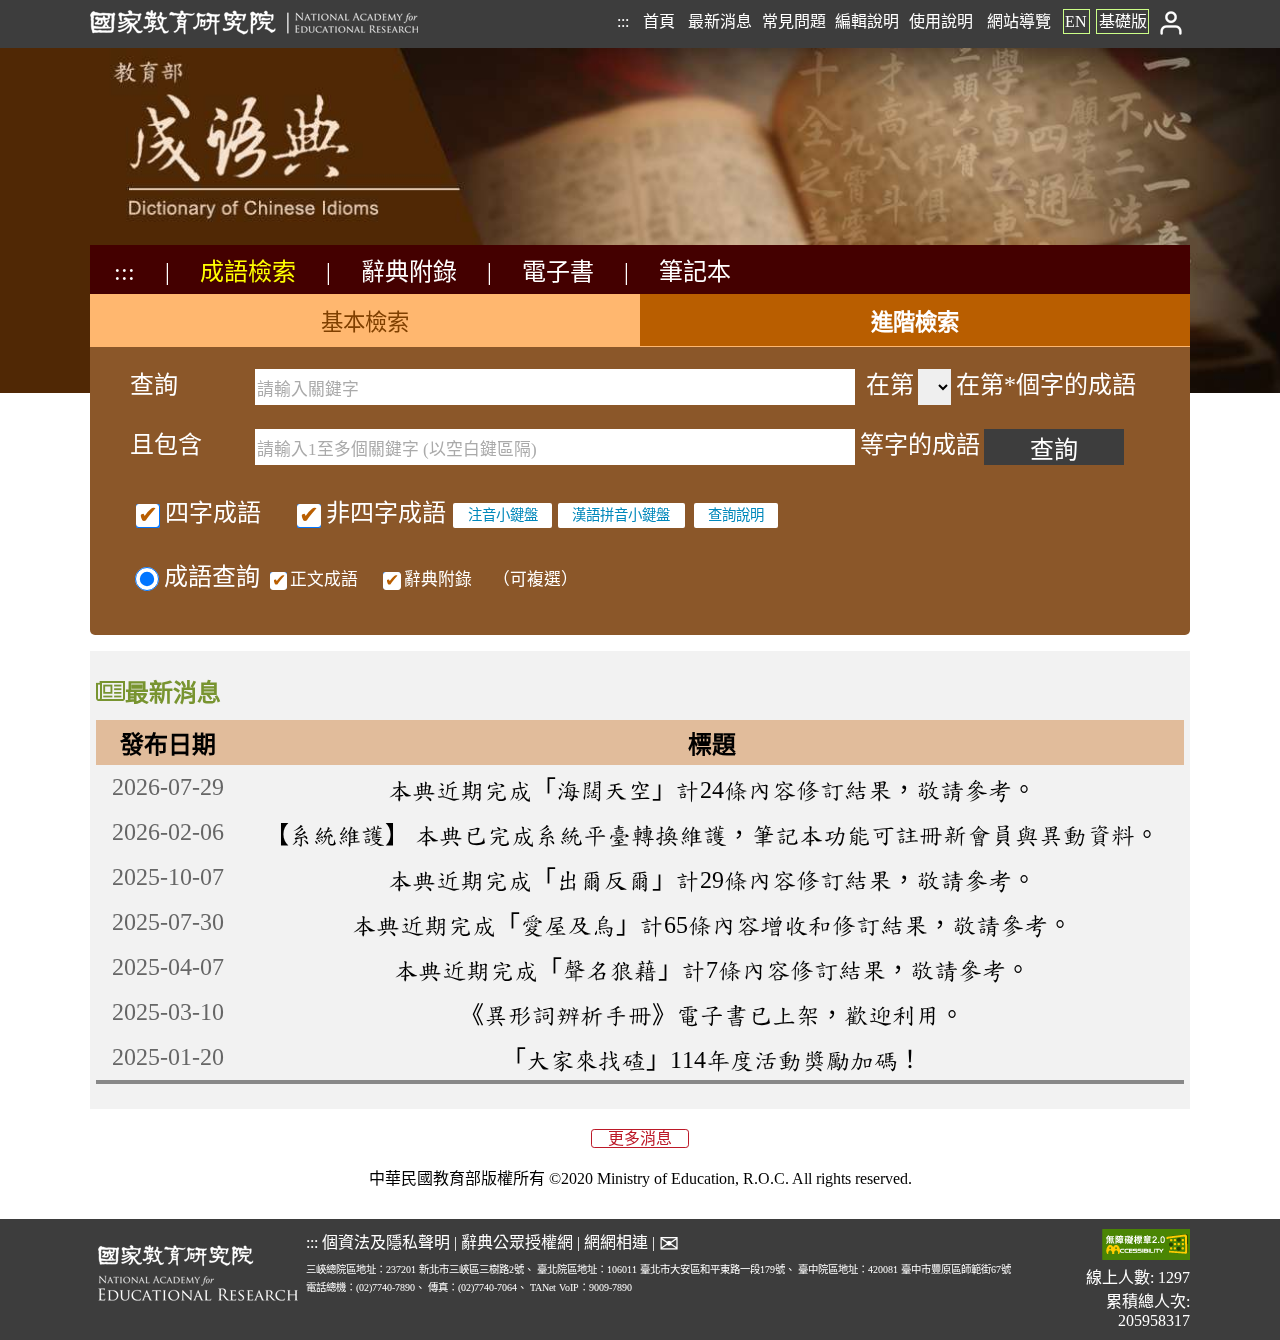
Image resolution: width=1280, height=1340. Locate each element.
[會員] (1171, 21)
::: (623, 21)
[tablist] (640, 320)
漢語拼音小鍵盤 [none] (621, 515)
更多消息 (640, 1138)
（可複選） (434, 579)
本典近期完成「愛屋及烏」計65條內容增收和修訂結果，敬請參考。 (712, 925)
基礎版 (1123, 21)
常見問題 (794, 21)
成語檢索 (248, 272)
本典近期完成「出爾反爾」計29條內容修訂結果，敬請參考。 (712, 880)
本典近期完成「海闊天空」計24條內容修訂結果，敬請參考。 (712, 790)
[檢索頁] (190, 242)
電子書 (558, 272)
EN (1076, 21)
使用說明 (941, 21)
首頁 (659, 21)
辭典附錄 (409, 272)
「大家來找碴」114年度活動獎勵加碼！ (712, 1060)
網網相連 (616, 1242)
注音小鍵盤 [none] (503, 515)
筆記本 (695, 272)
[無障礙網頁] (1146, 1246)
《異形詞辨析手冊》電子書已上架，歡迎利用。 (712, 1015)
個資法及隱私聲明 (386, 1242)
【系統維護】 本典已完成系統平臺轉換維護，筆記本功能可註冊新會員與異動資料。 (712, 835)
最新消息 (720, 21)
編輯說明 (867, 21)
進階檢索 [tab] (915, 322)
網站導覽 (1019, 21)
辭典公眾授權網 (517, 1242)
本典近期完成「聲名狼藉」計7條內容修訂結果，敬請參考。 (712, 970)
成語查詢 (212, 577)
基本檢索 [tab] (365, 322)
